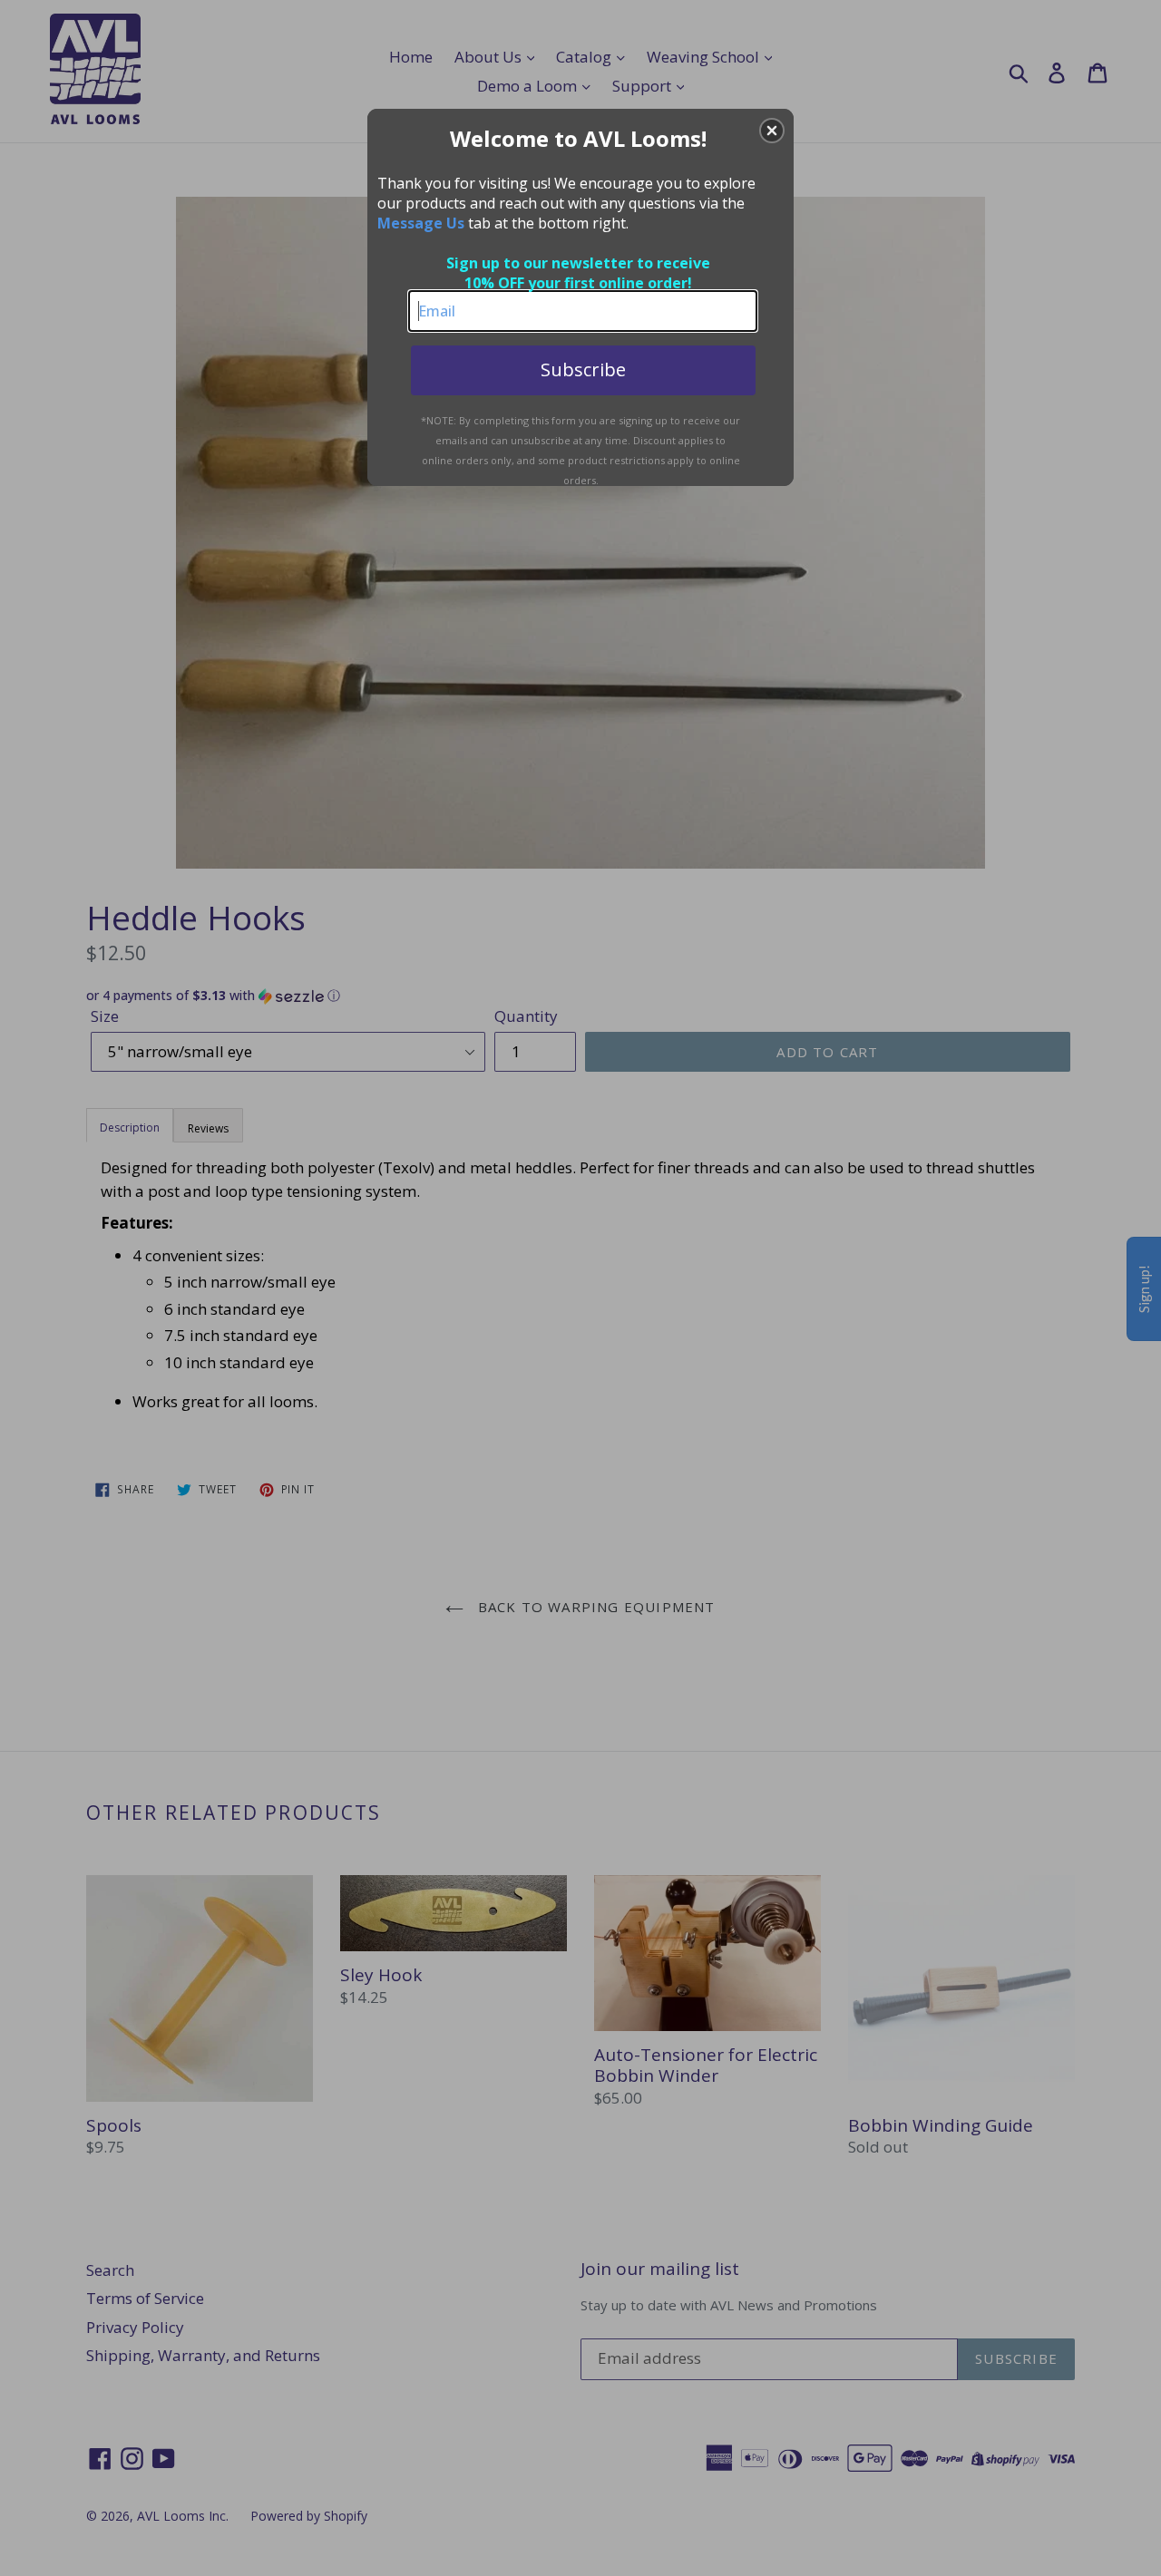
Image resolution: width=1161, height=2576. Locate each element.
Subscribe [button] (583, 369)
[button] (772, 131)
